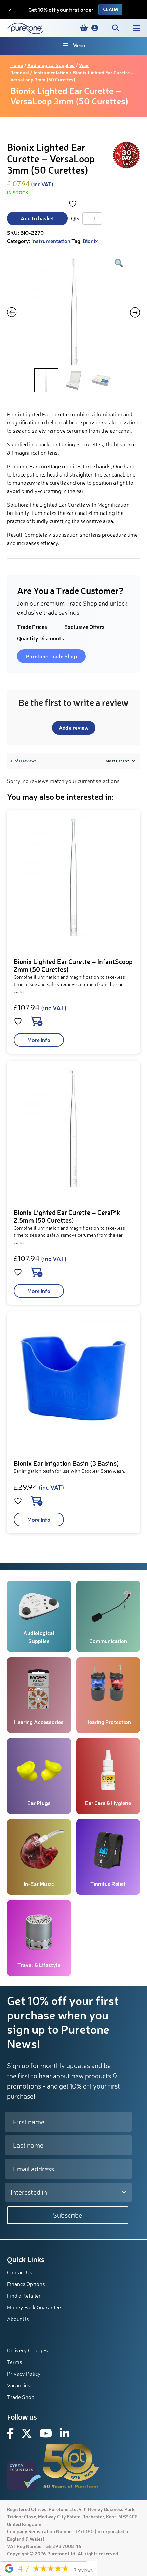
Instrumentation (51, 72)
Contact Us (20, 2272)
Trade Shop (21, 2397)
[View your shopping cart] (84, 28)
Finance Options (26, 2284)
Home (17, 65)
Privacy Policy (24, 2374)
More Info (39, 1040)
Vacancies (19, 2385)
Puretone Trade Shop (51, 656)
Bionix (90, 241)
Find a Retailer (24, 2296)
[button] (95, 28)
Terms (15, 2362)
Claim (110, 9)
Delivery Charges (27, 2350)
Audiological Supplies (51, 65)
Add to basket (37, 218)
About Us (18, 2319)
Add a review (74, 728)
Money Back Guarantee (34, 2307)
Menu (79, 46)
